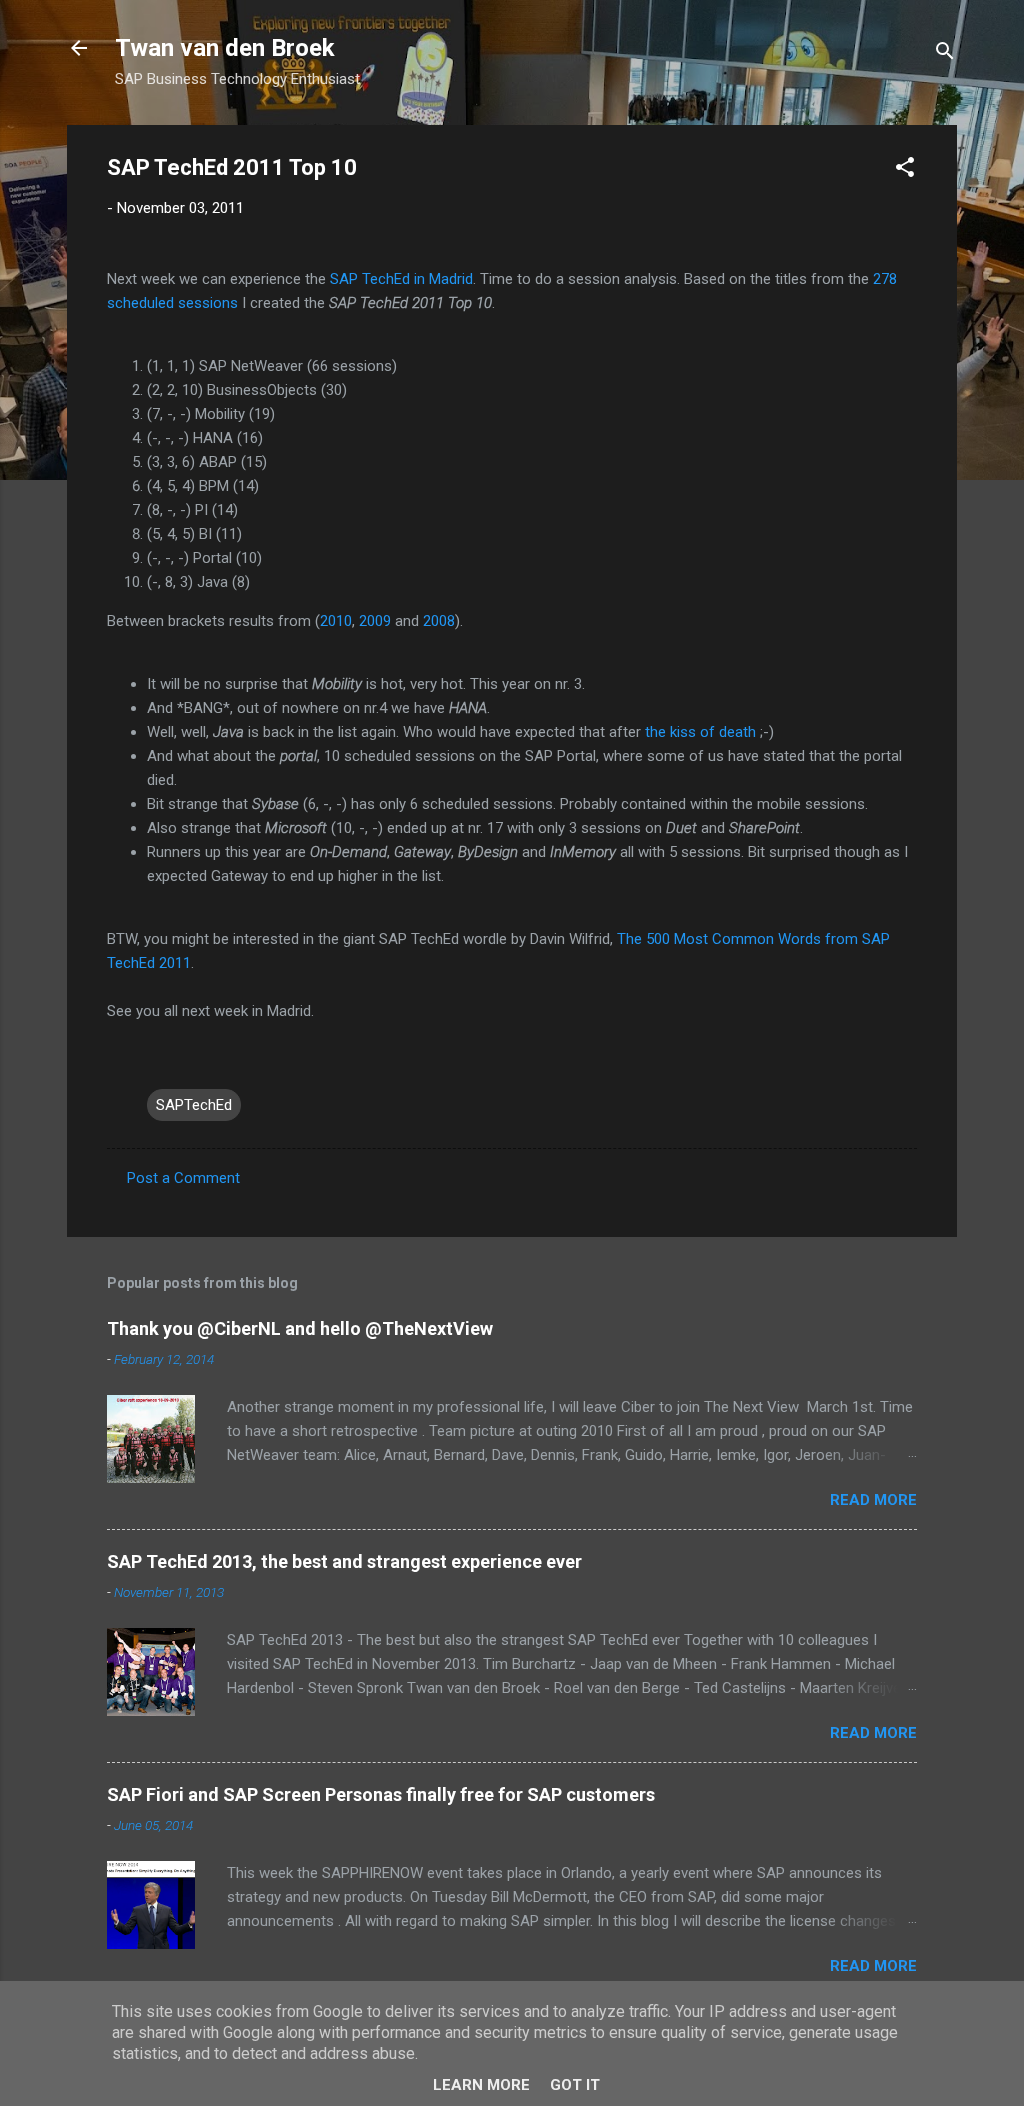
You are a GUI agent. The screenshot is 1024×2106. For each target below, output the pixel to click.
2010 (336, 621)
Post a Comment (183, 1178)
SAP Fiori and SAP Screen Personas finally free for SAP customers (381, 1794)
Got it (575, 2085)
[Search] (945, 54)
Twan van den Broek (225, 48)
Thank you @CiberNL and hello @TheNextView (300, 1328)
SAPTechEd (194, 1105)
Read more (873, 1500)
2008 (439, 621)
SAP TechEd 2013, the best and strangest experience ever (344, 1561)
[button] (905, 170)
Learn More (481, 2085)
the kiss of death (700, 732)
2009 (375, 621)
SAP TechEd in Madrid (401, 279)
